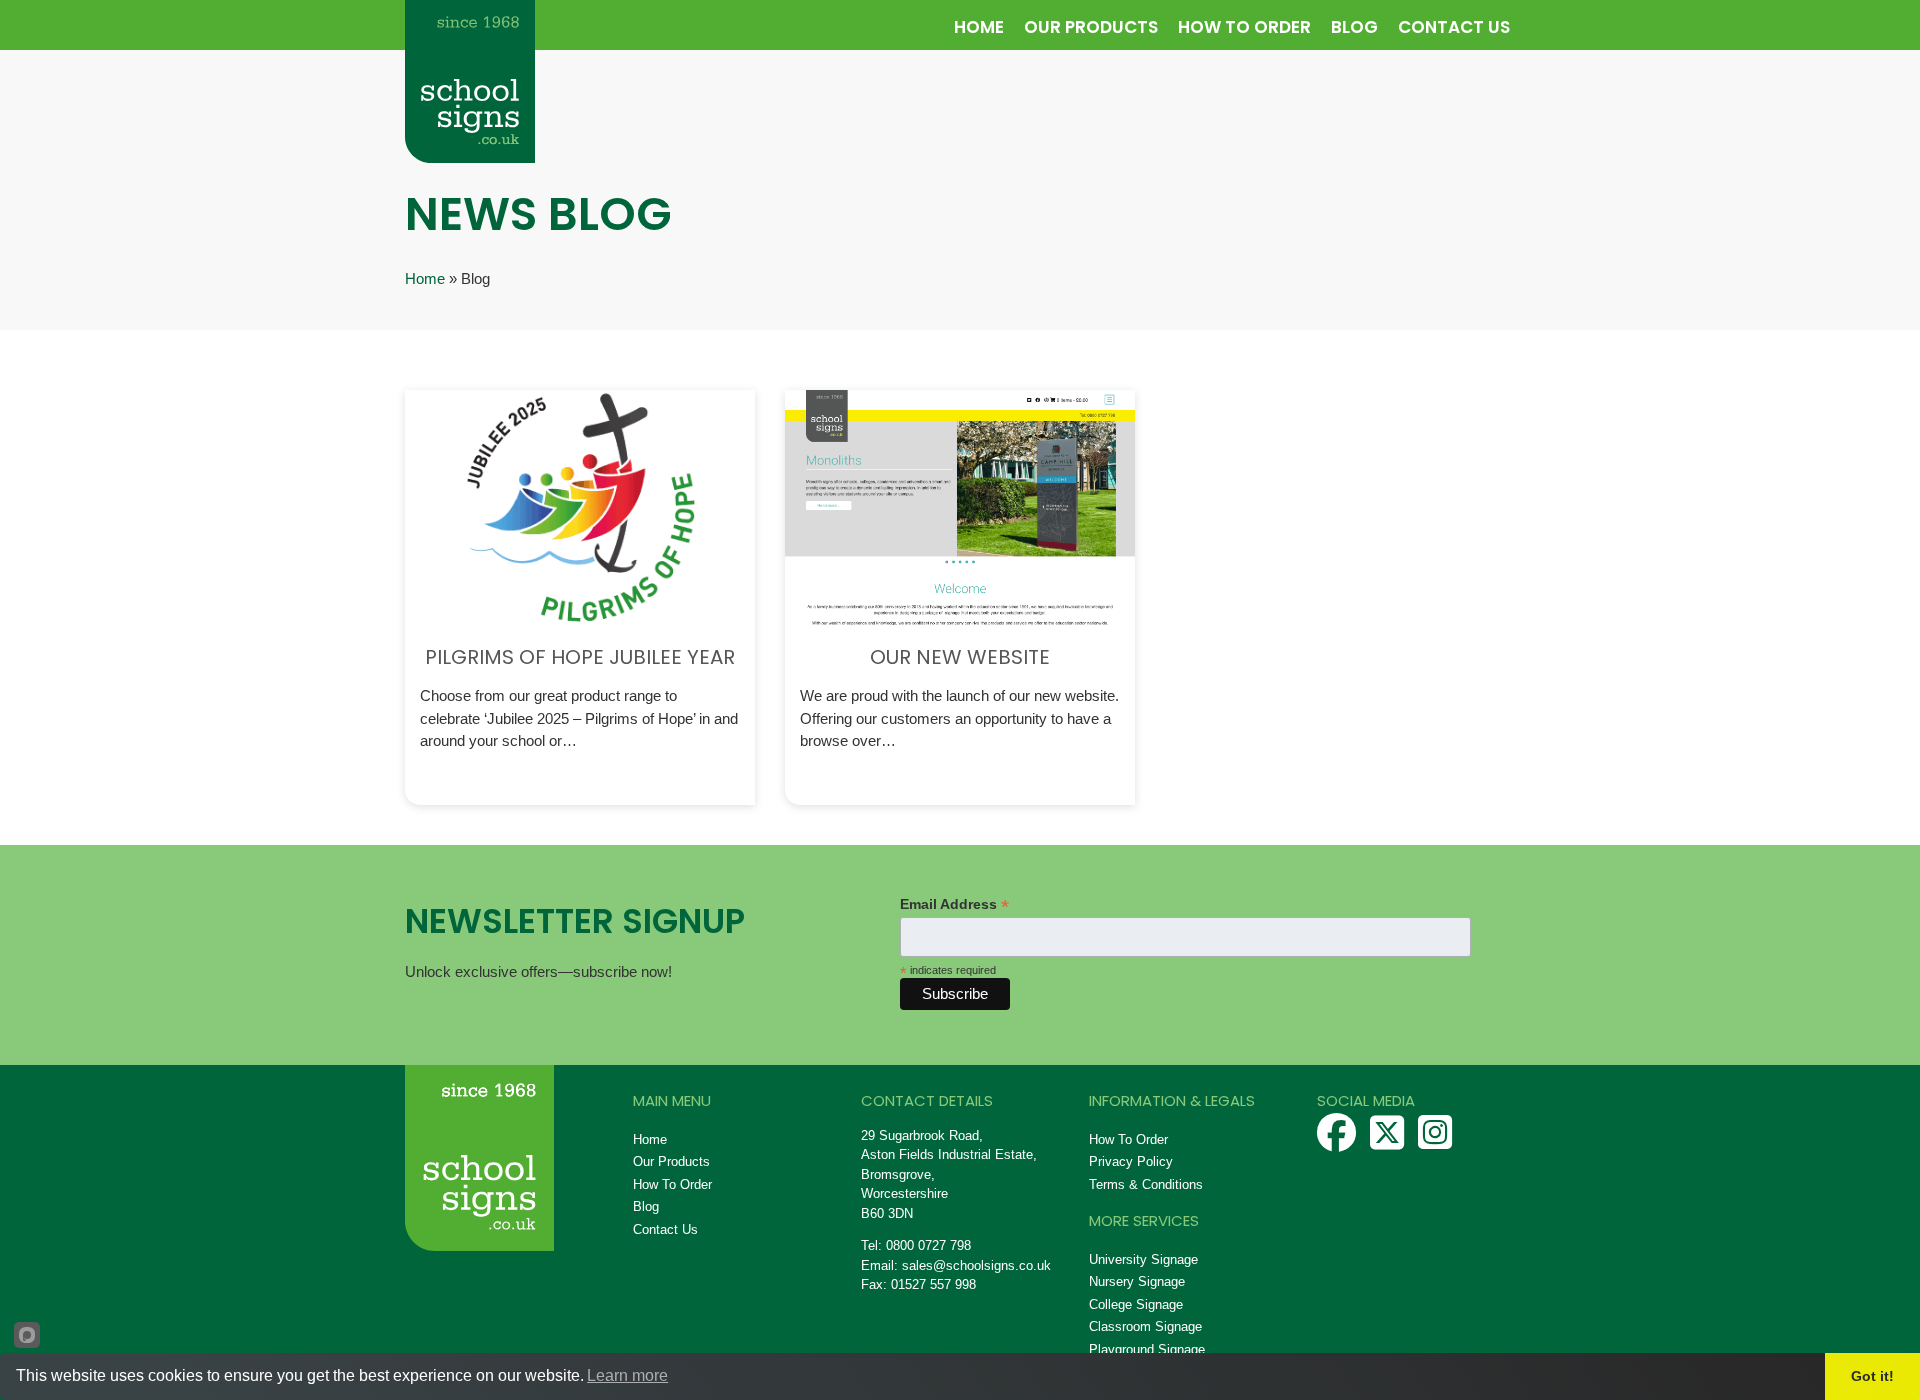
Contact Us (1454, 27)
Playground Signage (1147, 1349)
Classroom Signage (1145, 1326)
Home (979, 27)
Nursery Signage (1137, 1281)
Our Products (1091, 27)
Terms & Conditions (1146, 1184)
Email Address (954, 904)
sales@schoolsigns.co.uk (976, 1265)
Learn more (627, 1375)
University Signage (1143, 1259)
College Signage (1136, 1304)
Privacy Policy (1131, 1161)
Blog (1354, 27)
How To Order (1244, 27)
